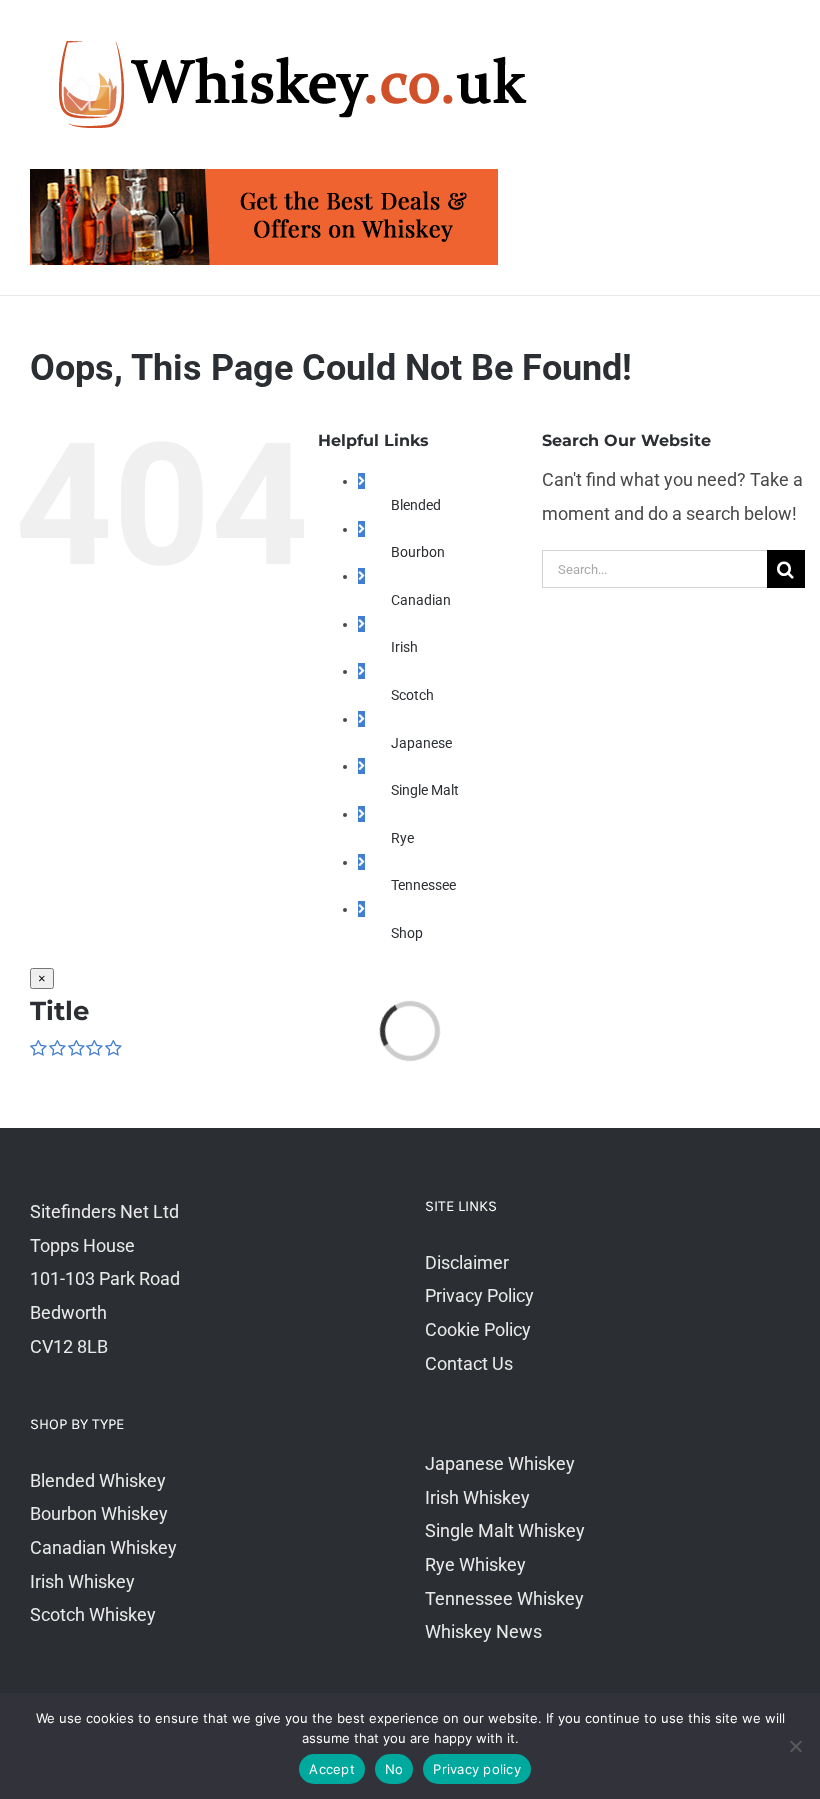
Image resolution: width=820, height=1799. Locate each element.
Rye (402, 838)
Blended (416, 505)
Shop (407, 933)
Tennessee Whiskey (504, 1598)
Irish (404, 647)
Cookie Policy (478, 1329)
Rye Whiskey (475, 1564)
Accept (332, 1769)
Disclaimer (467, 1262)
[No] (795, 1746)
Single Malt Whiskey (505, 1530)
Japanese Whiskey (500, 1463)
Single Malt (425, 790)
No (394, 1769)
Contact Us (469, 1363)
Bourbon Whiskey (99, 1513)
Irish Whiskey (82, 1581)
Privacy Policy (479, 1295)
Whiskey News (483, 1631)
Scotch (412, 695)
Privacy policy (477, 1769)
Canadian (421, 600)
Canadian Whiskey (103, 1547)
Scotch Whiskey (93, 1614)
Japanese (421, 743)
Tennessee (423, 885)
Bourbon (418, 552)
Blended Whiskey (98, 1480)
